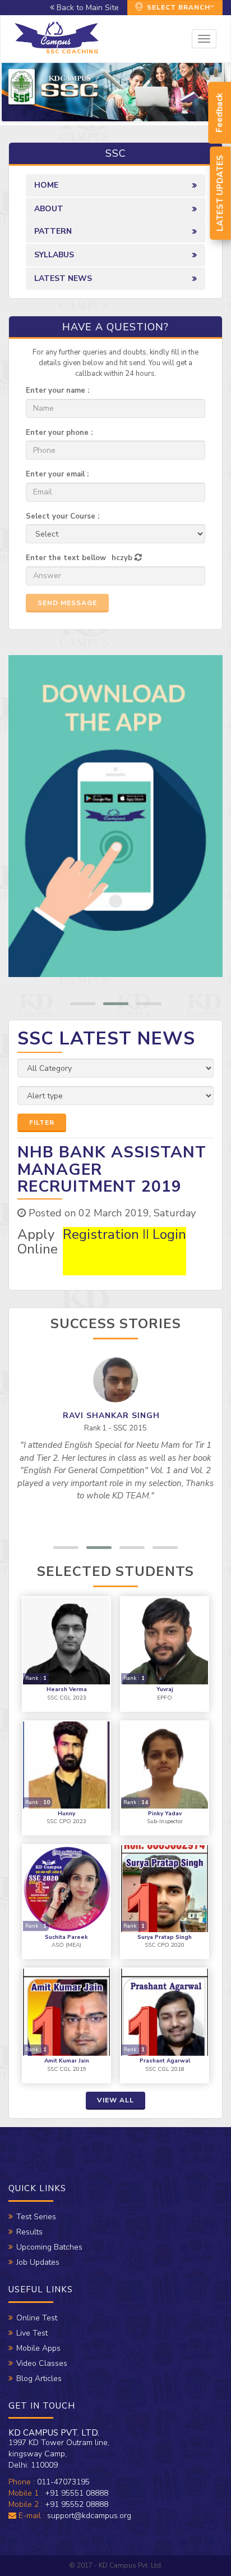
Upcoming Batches (49, 2247)
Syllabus (54, 255)
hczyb (122, 558)
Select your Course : (63, 516)
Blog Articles (39, 2379)
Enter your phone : (59, 433)
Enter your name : (57, 390)
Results (29, 2232)
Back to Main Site (87, 8)
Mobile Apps (38, 2348)
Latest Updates (220, 193)
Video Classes (42, 2363)
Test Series (36, 2217)
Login (169, 1234)
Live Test (32, 2333)
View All (115, 2100)
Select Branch (177, 7)
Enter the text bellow (66, 558)
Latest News (63, 278)
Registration (101, 1234)
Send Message (67, 603)
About (49, 209)
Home (46, 185)
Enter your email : (57, 474)
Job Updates (38, 2262)
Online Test (37, 2318)
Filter (42, 1123)
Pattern (53, 231)
